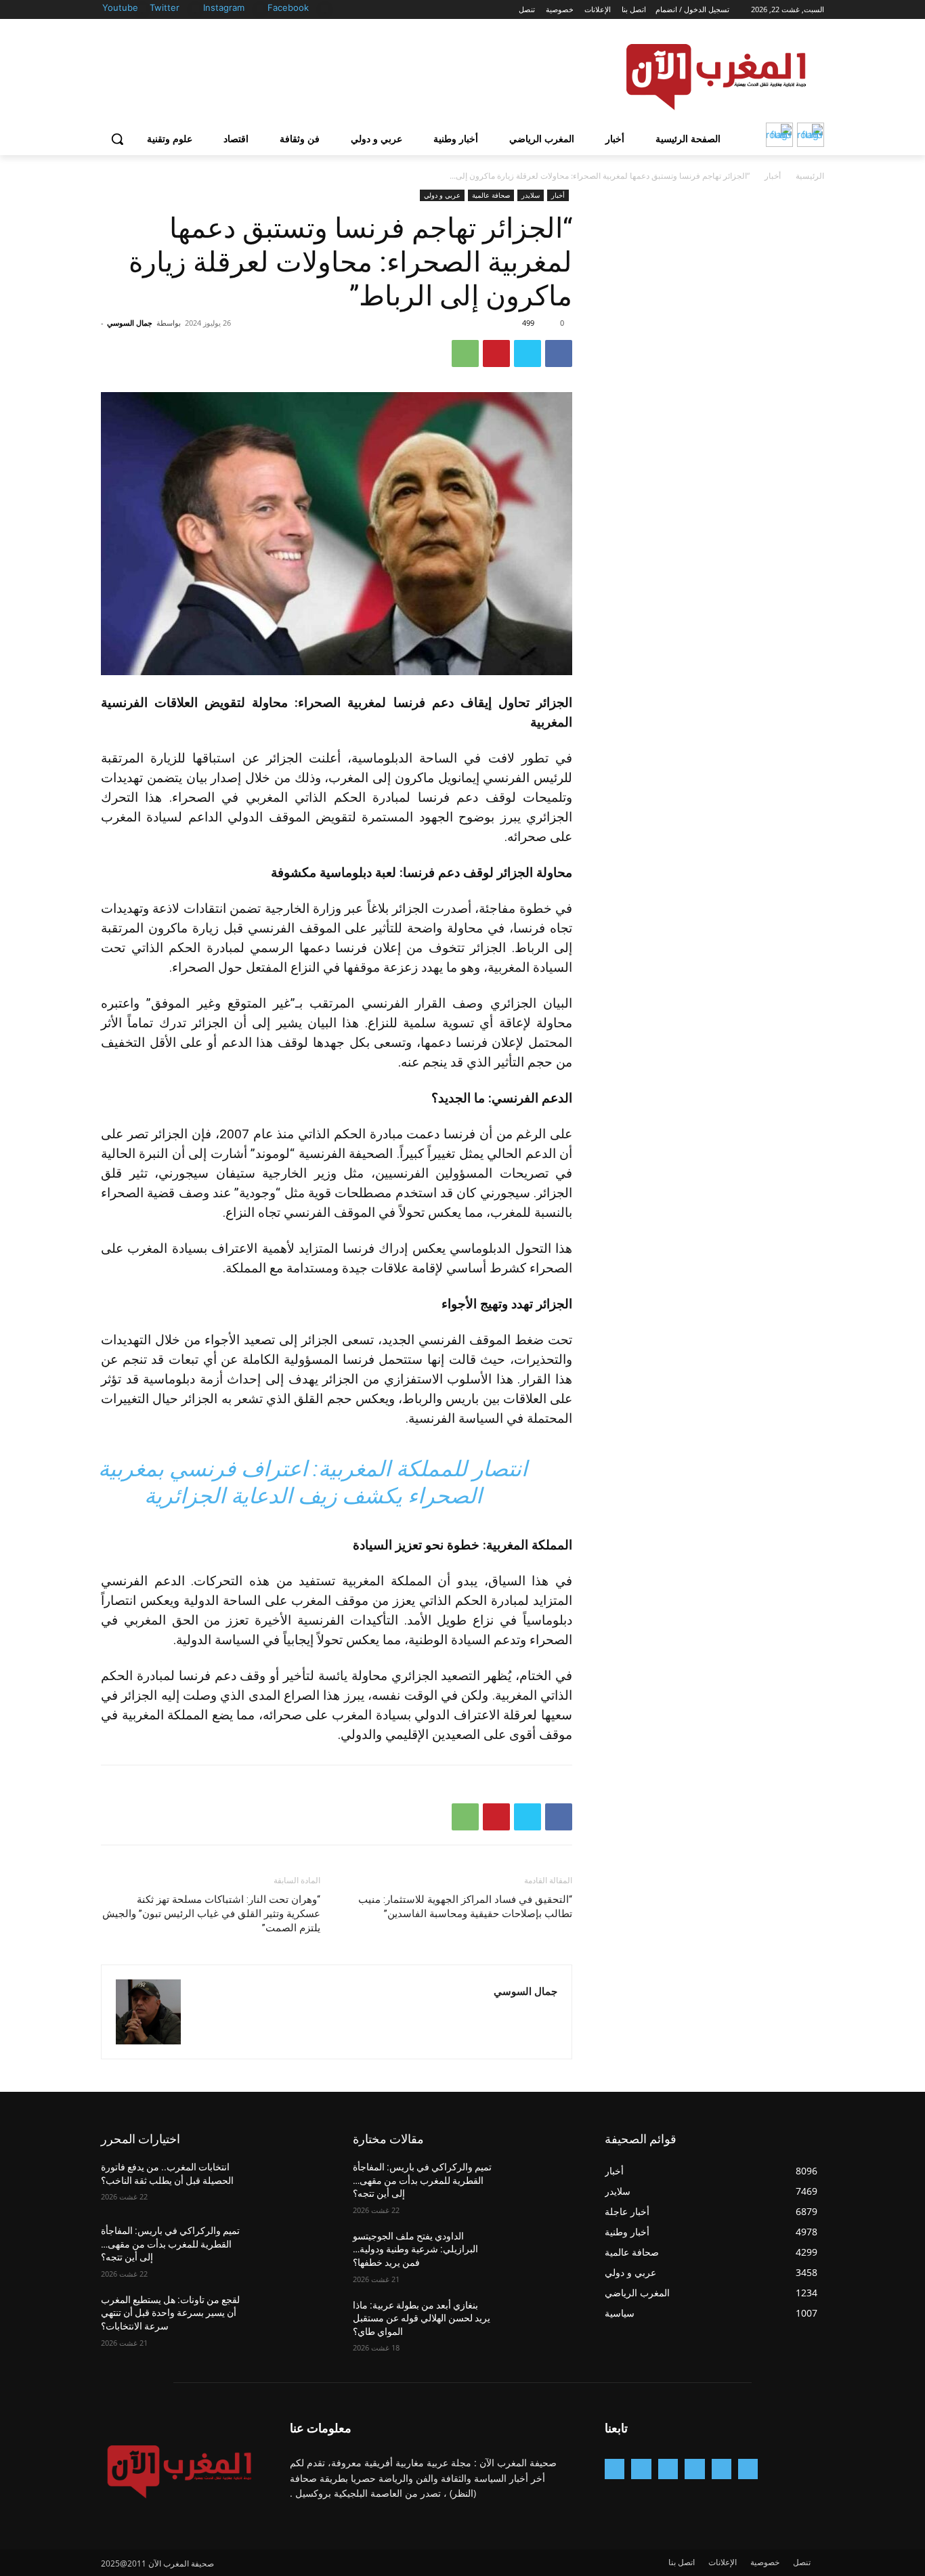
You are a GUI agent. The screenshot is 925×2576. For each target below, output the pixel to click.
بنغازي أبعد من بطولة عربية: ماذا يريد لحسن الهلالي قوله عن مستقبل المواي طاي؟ (422, 2318)
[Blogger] (748, 2469)
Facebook (288, 7)
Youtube (120, 7)
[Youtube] (142, 8)
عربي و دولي (442, 195)
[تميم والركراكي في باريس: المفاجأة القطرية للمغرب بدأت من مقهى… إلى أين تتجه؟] (287, 2248)
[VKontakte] (615, 2469)
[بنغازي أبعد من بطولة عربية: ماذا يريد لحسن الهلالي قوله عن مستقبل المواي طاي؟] (539, 2322)
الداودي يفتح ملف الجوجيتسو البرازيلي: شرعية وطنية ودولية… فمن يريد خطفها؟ (415, 2249)
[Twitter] (195, 8)
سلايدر (531, 195)
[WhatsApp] (465, 353)
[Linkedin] (668, 2469)
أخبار (773, 176)
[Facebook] (325, 8)
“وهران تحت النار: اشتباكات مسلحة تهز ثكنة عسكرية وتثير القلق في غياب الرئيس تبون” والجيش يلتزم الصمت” (211, 1914)
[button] (117, 139)
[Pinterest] (496, 353)
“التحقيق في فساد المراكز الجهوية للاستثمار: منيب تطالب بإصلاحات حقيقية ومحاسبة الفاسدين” (465, 1907)
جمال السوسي (130, 323)
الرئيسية (810, 176)
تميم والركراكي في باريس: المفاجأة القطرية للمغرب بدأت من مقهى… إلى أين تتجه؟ (170, 2244)
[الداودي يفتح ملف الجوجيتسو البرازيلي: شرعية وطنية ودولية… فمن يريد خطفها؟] (539, 2253)
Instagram (224, 7)
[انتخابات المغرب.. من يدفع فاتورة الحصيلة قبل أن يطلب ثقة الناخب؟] (287, 2184)
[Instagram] (260, 8)
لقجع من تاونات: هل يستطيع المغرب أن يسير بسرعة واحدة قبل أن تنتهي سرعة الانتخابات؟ (170, 2313)
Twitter (165, 7)
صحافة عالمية (491, 195)
